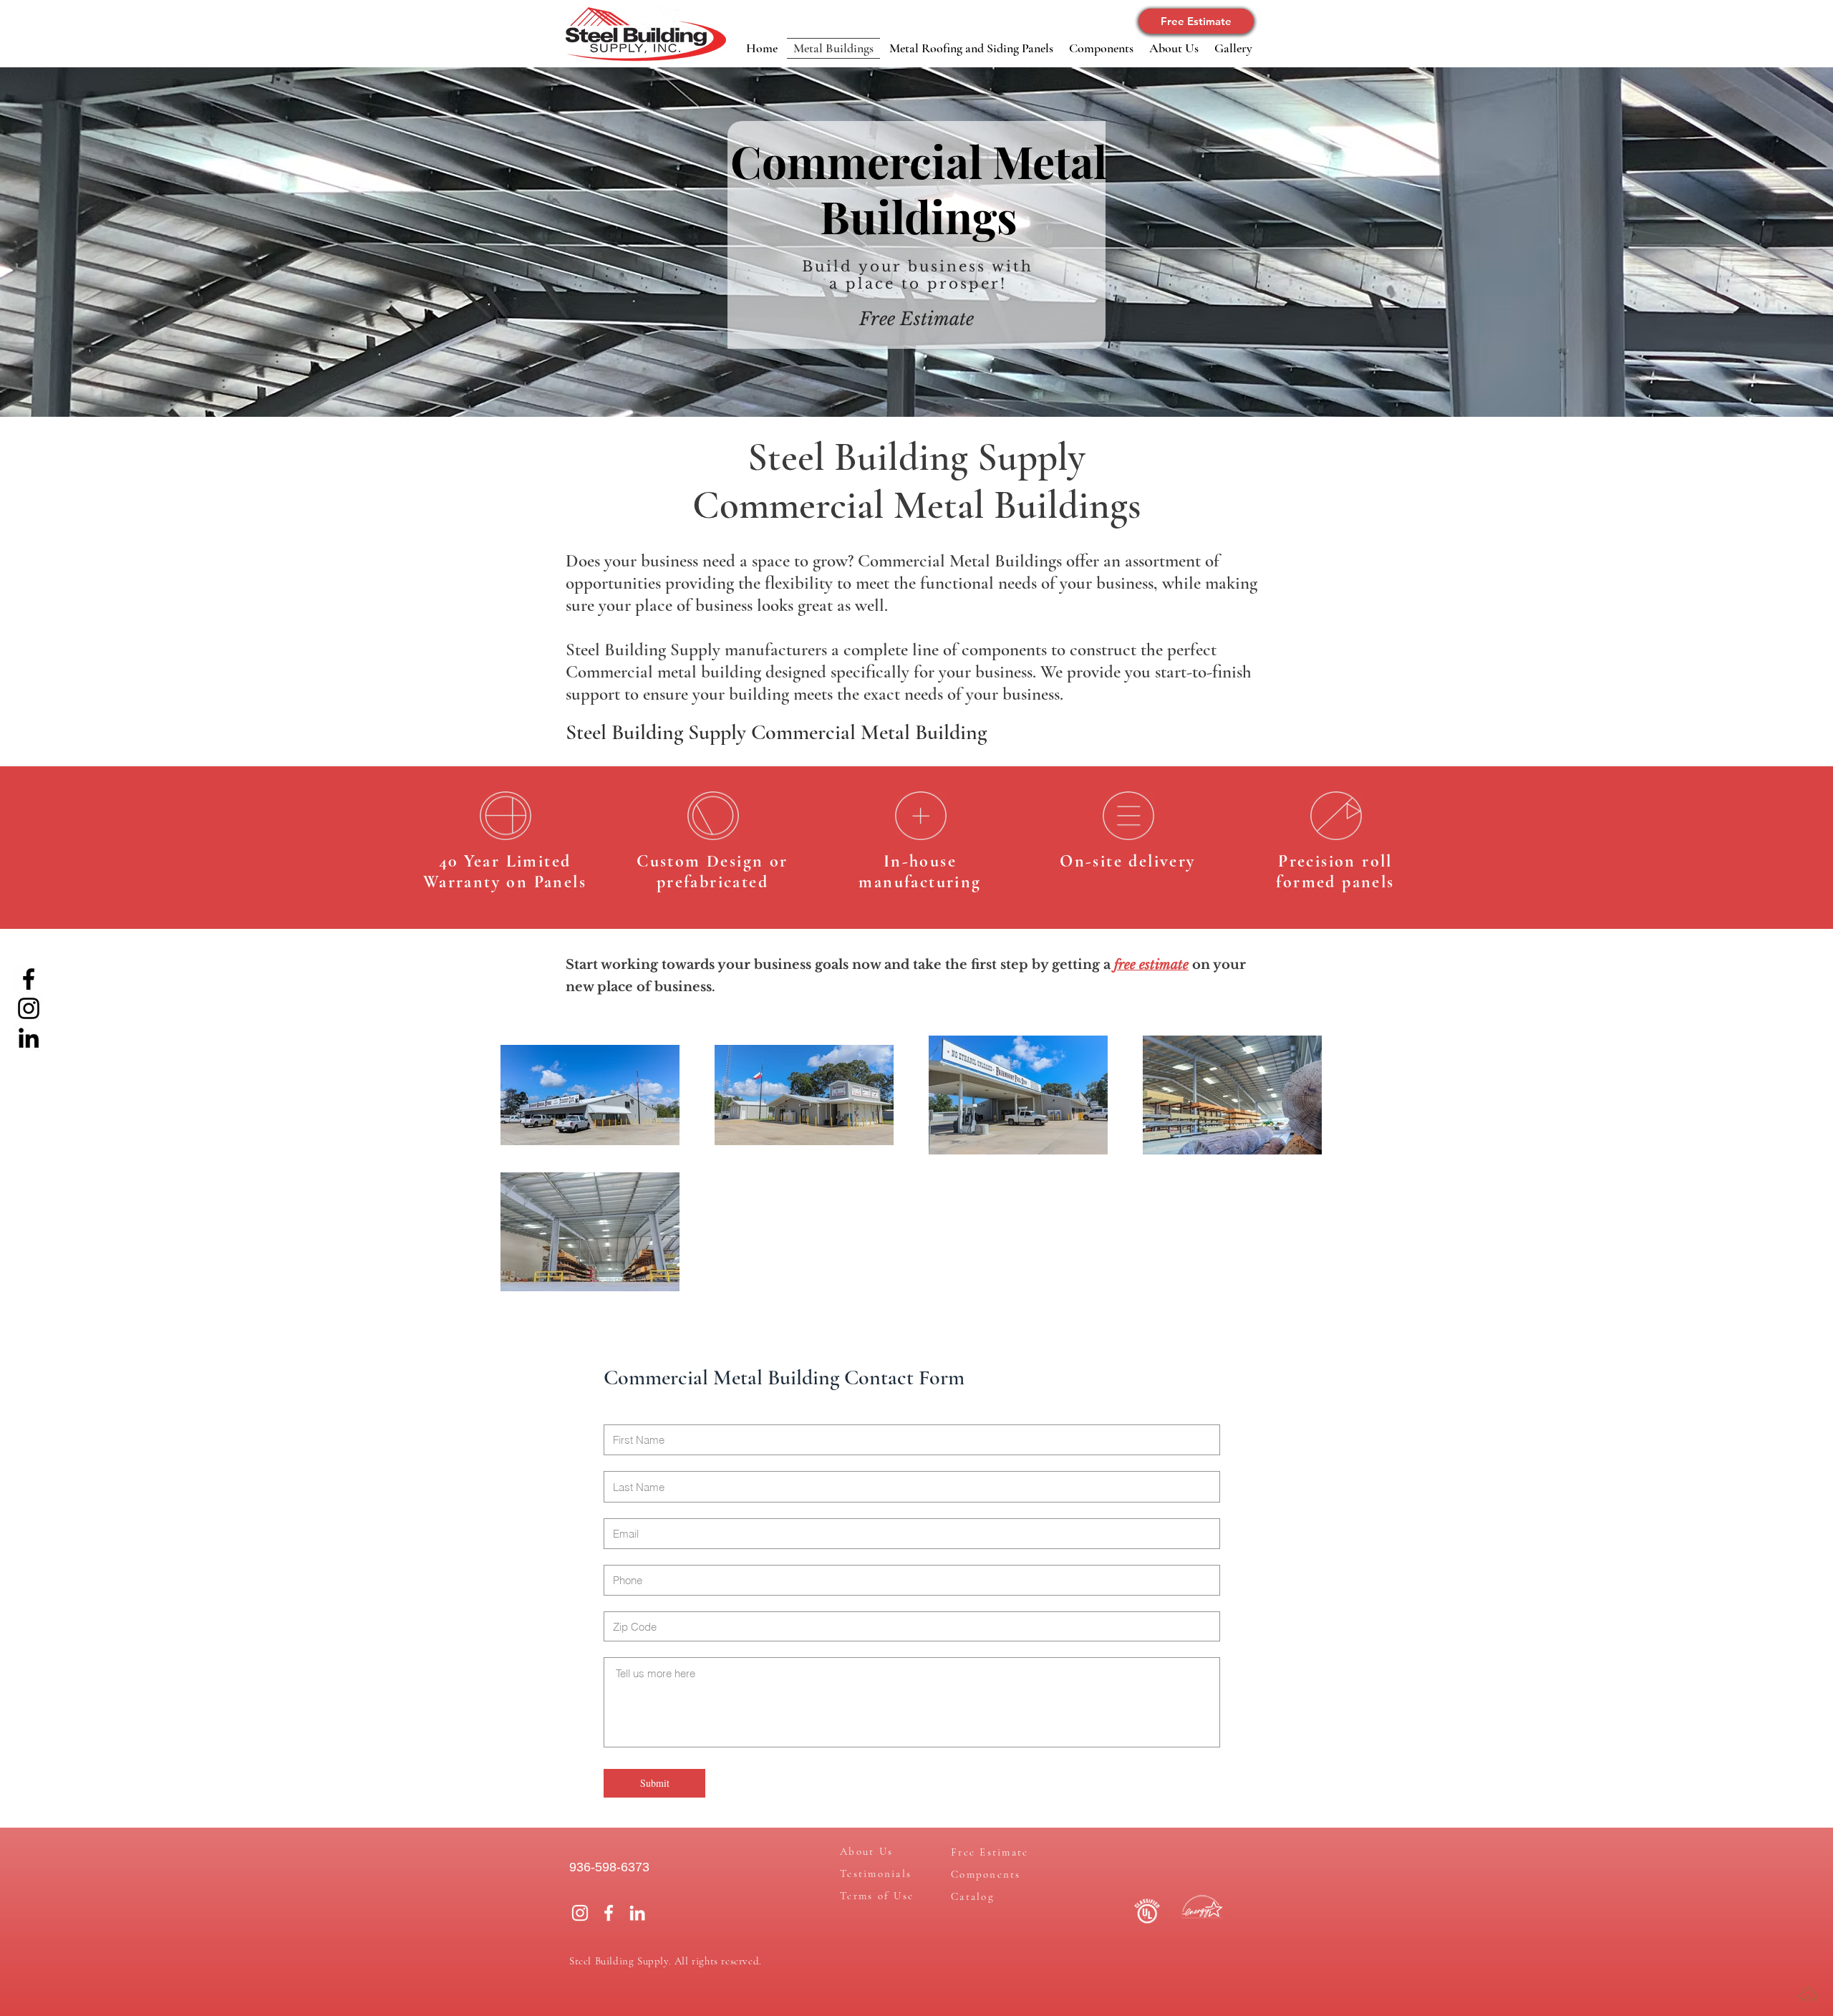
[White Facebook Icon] (609, 1913)
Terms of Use (877, 1896)
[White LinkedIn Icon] (637, 1913)
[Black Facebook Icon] (29, 979)
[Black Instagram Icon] (29, 1008)
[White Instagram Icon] (580, 1913)
